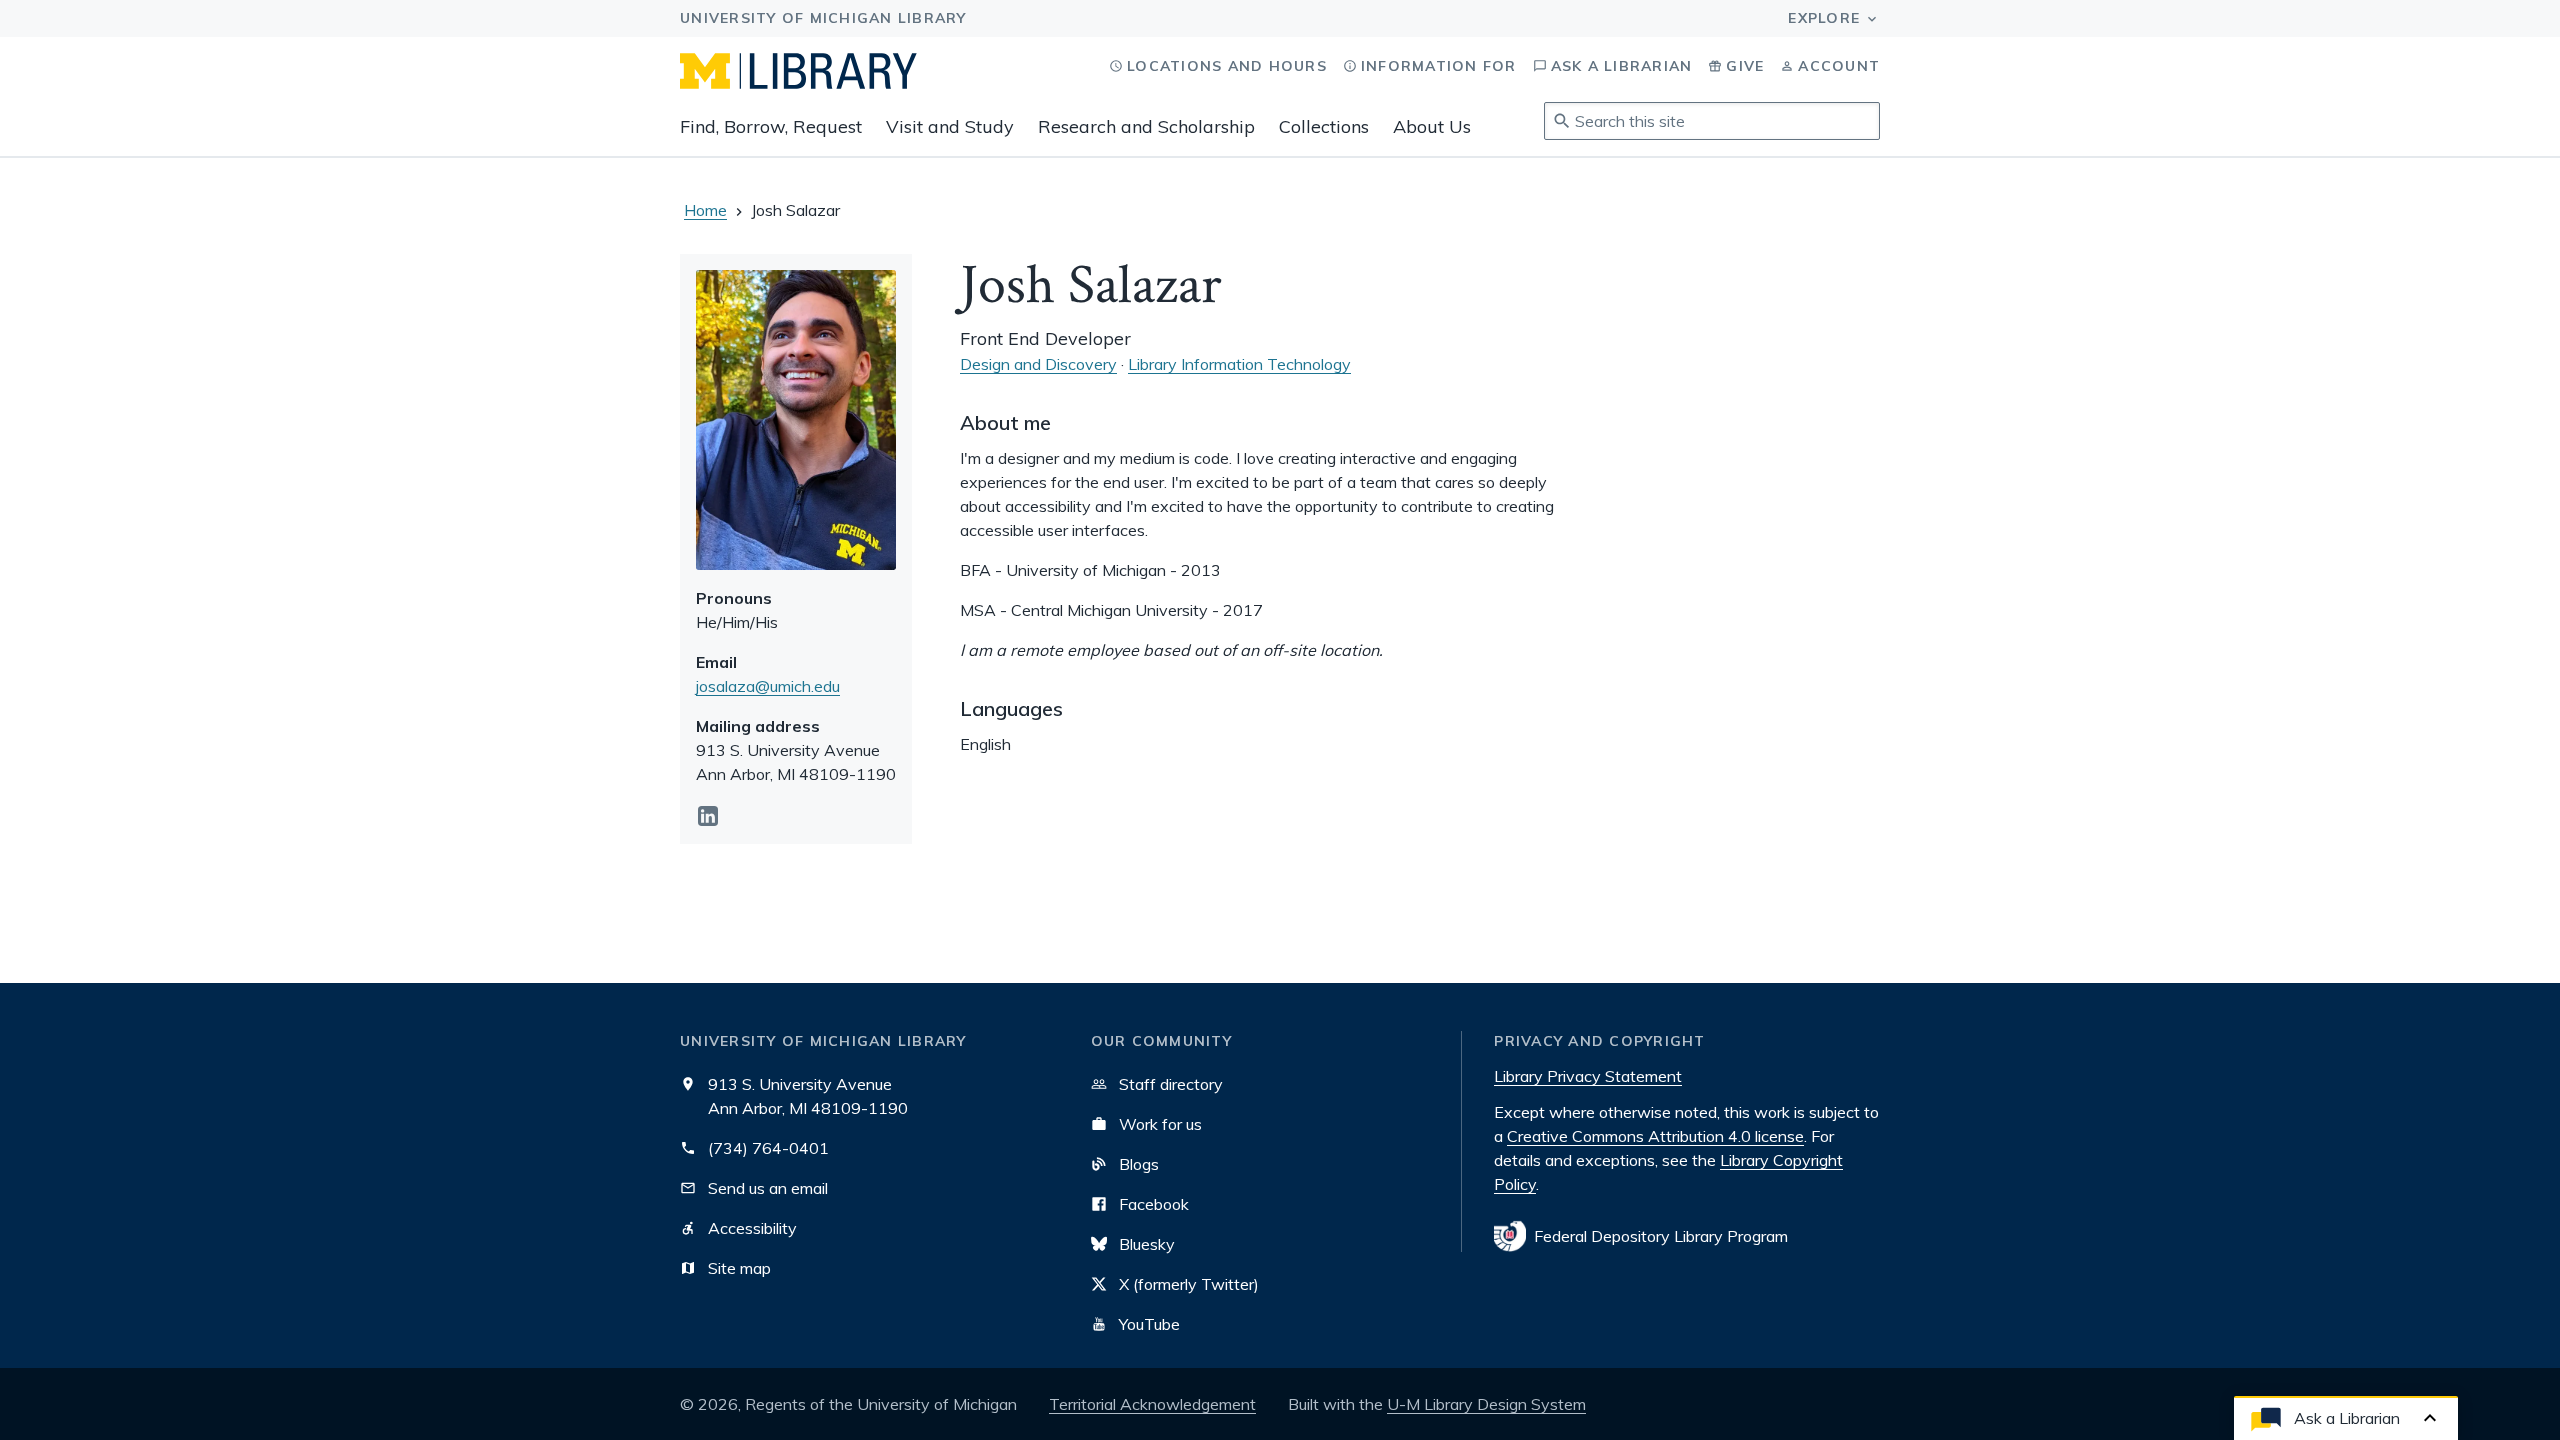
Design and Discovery (1038, 364)
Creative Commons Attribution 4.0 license (1655, 1136)
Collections (1324, 126)
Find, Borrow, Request (771, 126)
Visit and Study (950, 126)
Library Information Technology (1239, 364)
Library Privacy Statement (1588, 1076)
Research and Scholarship (1146, 126)
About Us (1432, 126)
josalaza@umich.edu (768, 686)
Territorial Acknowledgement (1152, 1404)
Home (705, 210)
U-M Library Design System (1486, 1404)
